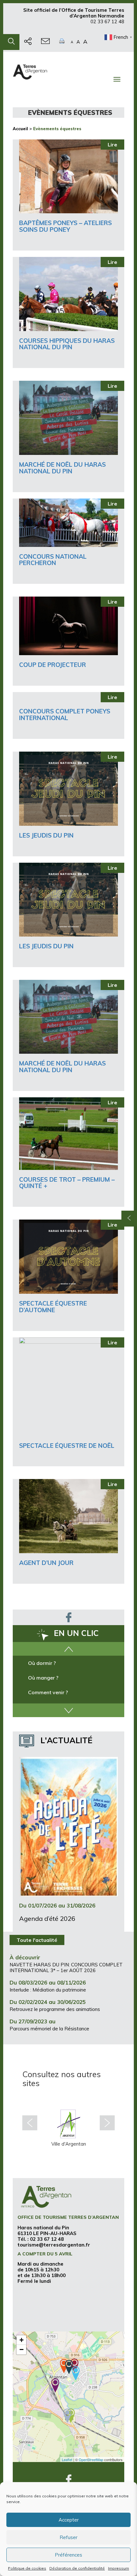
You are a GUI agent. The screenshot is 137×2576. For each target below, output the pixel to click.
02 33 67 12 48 (107, 21)
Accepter (69, 2520)
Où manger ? (43, 1678)
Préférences (68, 2555)
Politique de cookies (27, 2568)
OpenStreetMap (91, 2459)
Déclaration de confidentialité (77, 2568)
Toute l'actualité (37, 1940)
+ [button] (22, 2340)
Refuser (68, 2537)
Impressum (119, 2568)
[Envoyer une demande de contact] (45, 42)
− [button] (22, 2350)
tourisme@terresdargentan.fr (54, 2245)
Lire (112, 145)
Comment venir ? (48, 1692)
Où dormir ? (42, 1663)
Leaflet (67, 2459)
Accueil (20, 129)
